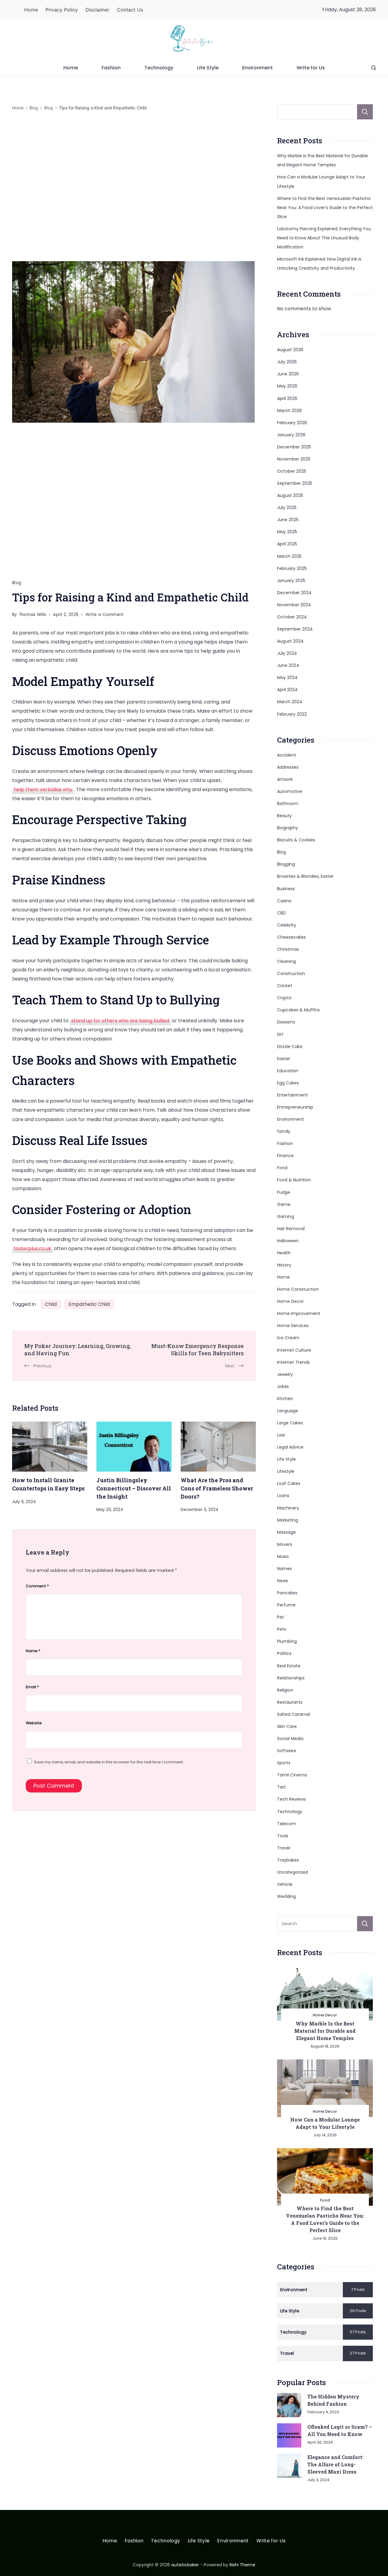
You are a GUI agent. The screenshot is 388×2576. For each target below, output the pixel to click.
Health (284, 1253)
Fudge (284, 1192)
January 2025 (291, 581)
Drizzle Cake (290, 1047)
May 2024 (287, 677)
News (283, 1581)
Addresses (288, 767)
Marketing (288, 1520)
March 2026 (289, 411)
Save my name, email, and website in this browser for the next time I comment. (109, 1762)
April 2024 (287, 690)
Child (51, 1304)
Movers (285, 1544)
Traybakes (288, 1860)
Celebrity (287, 925)
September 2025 (295, 483)
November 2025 (294, 459)
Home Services (293, 1326)
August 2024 (290, 641)
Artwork (285, 779)
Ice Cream (288, 1338)
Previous (42, 1366)
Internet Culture (294, 1350)
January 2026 (291, 435)
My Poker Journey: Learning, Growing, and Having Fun (78, 1350)
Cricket (285, 986)
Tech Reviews (291, 1799)
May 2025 (287, 532)
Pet (281, 1617)
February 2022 (292, 714)
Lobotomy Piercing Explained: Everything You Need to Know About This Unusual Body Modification (324, 238)
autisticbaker (185, 2565)
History (284, 1265)
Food (282, 1168)
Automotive (290, 791)
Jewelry (285, 1374)
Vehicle (285, 1884)
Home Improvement (299, 1313)
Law (281, 1435)
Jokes (283, 1386)
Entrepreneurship (295, 1107)
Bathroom (288, 804)
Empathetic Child (89, 1304)
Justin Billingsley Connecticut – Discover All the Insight (134, 1488)
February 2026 (292, 423)
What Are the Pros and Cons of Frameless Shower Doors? (217, 1488)
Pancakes (287, 1593)
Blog (17, 583)
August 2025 (290, 495)
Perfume (286, 1605)
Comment (37, 1586)
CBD (281, 913)
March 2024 (290, 702)
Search (365, 112)
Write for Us (311, 68)
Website (34, 1723)
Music (283, 1556)
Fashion (111, 68)
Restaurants (290, 1702)
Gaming (286, 1216)
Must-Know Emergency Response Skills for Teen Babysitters (197, 1350)
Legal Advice (290, 1447)
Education (288, 1071)
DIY (280, 1034)
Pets (282, 1629)
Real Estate (289, 1666)
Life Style (208, 68)
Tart (281, 1787)
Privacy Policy (62, 10)
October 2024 (292, 617)
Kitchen (285, 1399)
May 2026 (287, 386)
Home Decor (290, 1301)
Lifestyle (286, 1471)
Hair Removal (291, 1229)
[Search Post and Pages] (374, 68)
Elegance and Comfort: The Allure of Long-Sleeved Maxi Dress (335, 2464)
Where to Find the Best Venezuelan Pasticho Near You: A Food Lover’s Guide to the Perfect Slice (325, 208)
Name (33, 1651)
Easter (284, 1059)
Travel (284, 1848)
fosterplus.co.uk (32, 1248)
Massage (286, 1532)
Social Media (290, 1739)
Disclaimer (97, 10)
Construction (291, 973)
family (284, 1131)
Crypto (284, 998)
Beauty (284, 816)
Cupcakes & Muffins (298, 1010)
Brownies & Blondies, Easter (305, 876)
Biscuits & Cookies (296, 840)
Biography (288, 828)
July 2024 (287, 653)
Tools (283, 1836)
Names (284, 1569)
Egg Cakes (288, 1083)
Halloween (288, 1241)
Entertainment (293, 1095)
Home (31, 10)
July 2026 (287, 362)
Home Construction (298, 1289)
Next (230, 1366)
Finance (285, 1156)
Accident (287, 755)
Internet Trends (293, 1362)
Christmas (288, 949)
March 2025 (289, 556)
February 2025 (292, 568)
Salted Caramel (294, 1714)
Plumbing (287, 1641)
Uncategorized (293, 1872)
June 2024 (288, 665)
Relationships (291, 1678)
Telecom (287, 1824)
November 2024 (294, 605)
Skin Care (287, 1726)
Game (284, 1204)
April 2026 (287, 398)
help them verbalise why (43, 789)
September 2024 (295, 629)
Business (286, 889)
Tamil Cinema (292, 1775)
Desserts (286, 1022)
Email (32, 1687)
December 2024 (294, 593)
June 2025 (288, 520)
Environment (258, 68)
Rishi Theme (242, 2565)
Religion (285, 1690)
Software (287, 1751)
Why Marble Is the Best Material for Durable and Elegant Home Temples (325, 2031)
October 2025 (292, 471)
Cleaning (286, 961)
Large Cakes (290, 1423)
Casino (284, 901)
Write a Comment (105, 615)
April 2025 (287, 544)
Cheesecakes (291, 937)
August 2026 (290, 350)
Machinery (288, 1508)
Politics (284, 1653)
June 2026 (288, 374)
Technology (159, 68)
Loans (283, 1496)
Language (288, 1411)
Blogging (286, 864)
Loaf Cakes (289, 1483)
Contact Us (130, 10)
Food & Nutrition (294, 1180)
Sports (284, 1763)
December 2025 (294, 447)
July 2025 (287, 508)
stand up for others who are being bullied (120, 1021)
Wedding (286, 1896)
